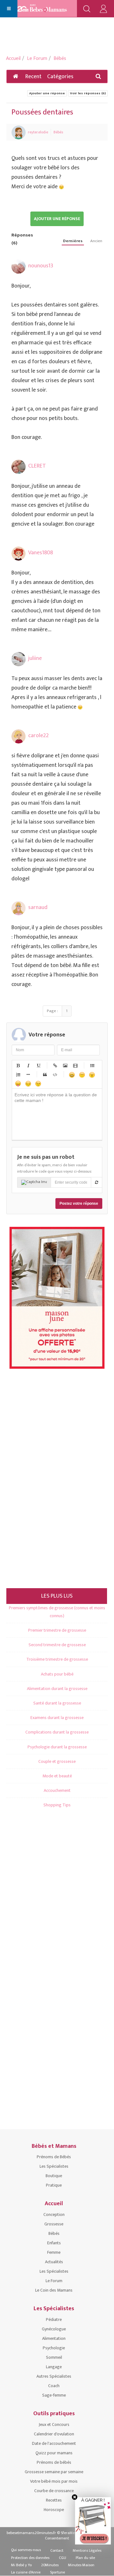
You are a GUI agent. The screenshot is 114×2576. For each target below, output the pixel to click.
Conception (54, 2215)
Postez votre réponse (79, 1203)
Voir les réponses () (88, 93)
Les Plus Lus (57, 1596)
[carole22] (19, 736)
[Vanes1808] (19, 554)
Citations (45, 1075)
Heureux (72, 1075)
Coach (54, 2386)
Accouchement (57, 1790)
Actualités (54, 2262)
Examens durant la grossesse (57, 1718)
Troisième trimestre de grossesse (57, 1659)
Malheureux (28, 1083)
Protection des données (30, 2558)
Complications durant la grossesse (57, 1732)
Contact (57, 2550)
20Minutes (50, 2565)
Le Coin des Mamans (54, 2290)
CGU (63, 2558)
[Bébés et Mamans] (48, 9)
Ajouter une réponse (47, 93)
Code (55, 1075)
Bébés (60, 58)
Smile (82, 1075)
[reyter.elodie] (19, 132)
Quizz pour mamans (54, 2453)
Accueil (13, 58)
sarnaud (38, 907)
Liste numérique (18, 1075)
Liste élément (28, 1075)
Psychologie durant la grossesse (57, 1747)
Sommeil (54, 2357)
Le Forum (37, 58)
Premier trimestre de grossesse (57, 1630)
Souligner (38, 1065)
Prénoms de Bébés (54, 2157)
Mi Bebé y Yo (21, 2565)
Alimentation (54, 2338)
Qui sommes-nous (26, 2550)
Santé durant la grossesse (57, 1703)
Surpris (92, 1075)
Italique (28, 1065)
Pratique (54, 2185)
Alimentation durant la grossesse (57, 1689)
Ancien (96, 241)
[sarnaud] (19, 908)
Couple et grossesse (57, 1761)
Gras (18, 1065)
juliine (35, 658)
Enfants (54, 2243)
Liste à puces (92, 1065)
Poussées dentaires (42, 112)
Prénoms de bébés (54, 2462)
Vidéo (75, 1065)
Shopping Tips (57, 1805)
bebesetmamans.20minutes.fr (31, 2533)
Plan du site (85, 2558)
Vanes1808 (41, 553)
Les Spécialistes (54, 2166)
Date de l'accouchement (54, 2443)
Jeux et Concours (54, 2424)
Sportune (57, 2572)
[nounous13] (19, 267)
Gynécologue (54, 2329)
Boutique (54, 2176)
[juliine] (19, 659)
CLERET (37, 466)
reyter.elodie (38, 132)
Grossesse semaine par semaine (54, 2472)
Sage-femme (54, 2395)
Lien (55, 1065)
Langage (54, 2367)
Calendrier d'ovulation (54, 2434)
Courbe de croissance (54, 2491)
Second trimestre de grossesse (57, 1645)
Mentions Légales (87, 2550)
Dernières (73, 241)
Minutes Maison (81, 2565)
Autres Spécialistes (54, 2376)
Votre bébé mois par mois (54, 2481)
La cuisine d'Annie (26, 2572)
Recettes (54, 2500)
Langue (18, 1083)
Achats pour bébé (57, 1674)
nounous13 (41, 266)
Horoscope (54, 2510)
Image (65, 1065)
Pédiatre (54, 2320)
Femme (54, 2252)
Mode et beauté (57, 1776)
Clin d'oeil (38, 1083)
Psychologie (54, 2348)
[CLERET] (19, 467)
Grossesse (54, 2224)
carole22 (38, 736)
